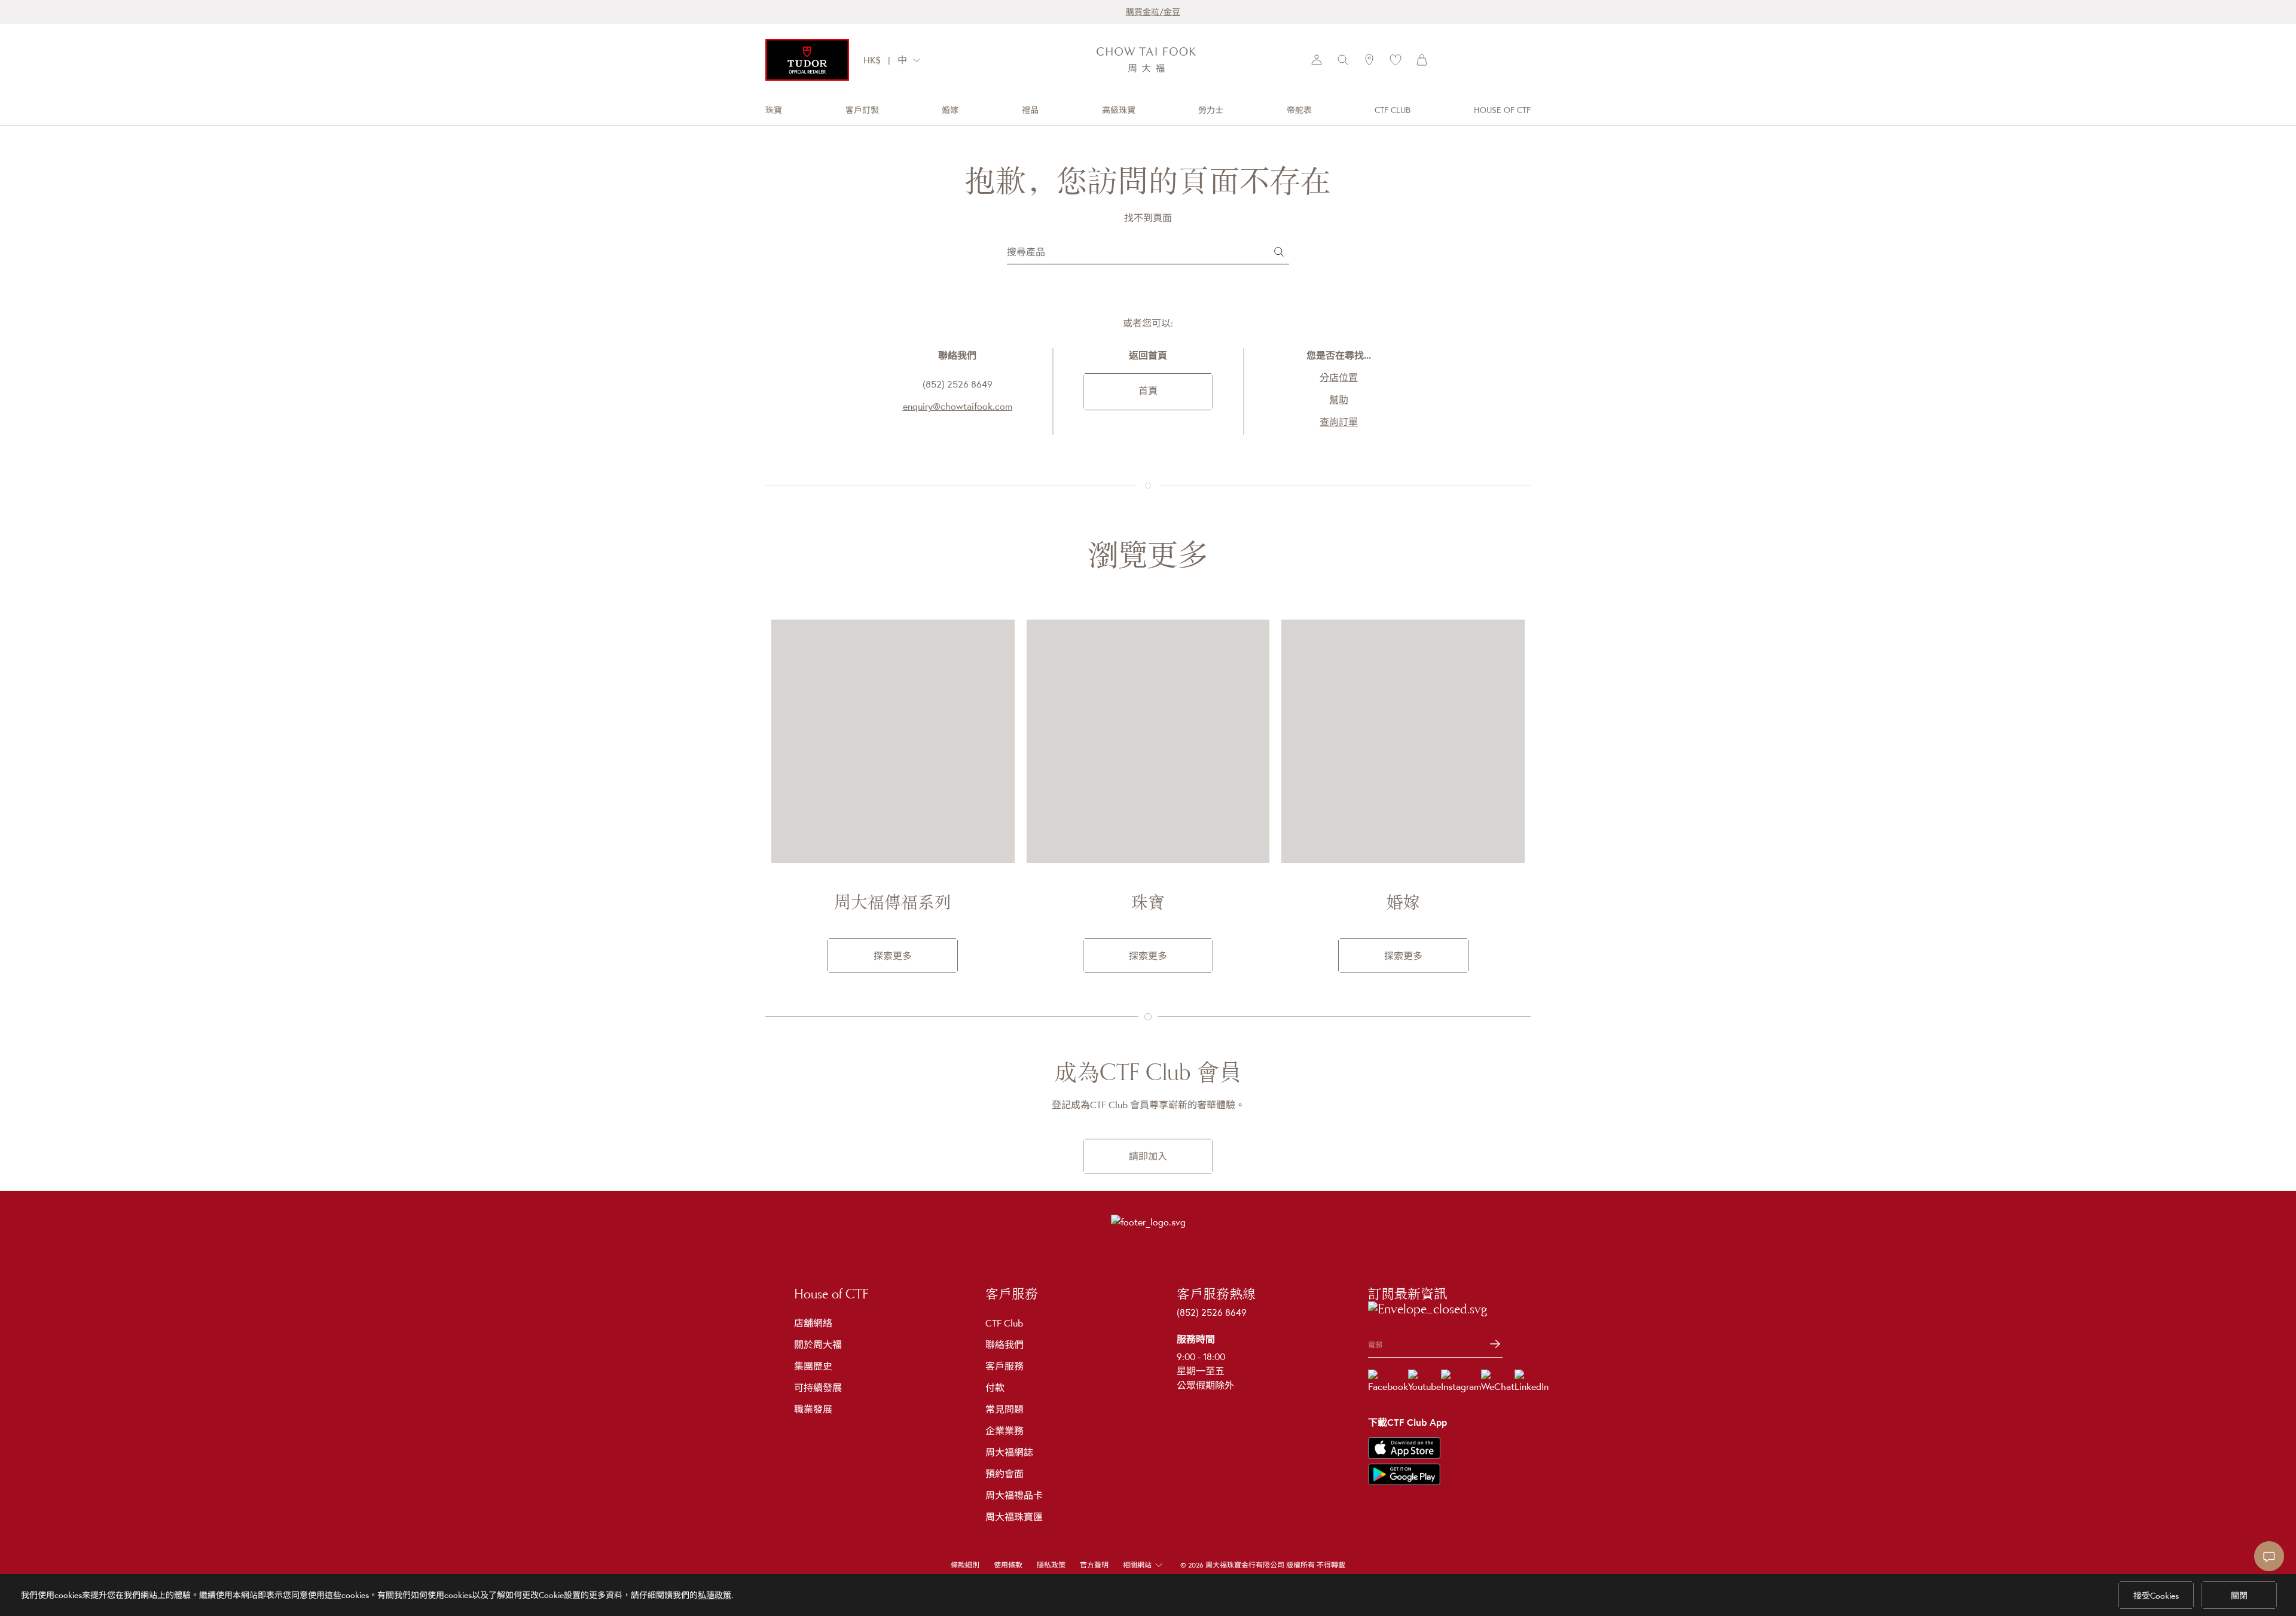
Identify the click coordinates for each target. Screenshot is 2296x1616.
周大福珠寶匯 (1014, 1517)
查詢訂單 (1339, 422)
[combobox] (912, 60)
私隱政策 (715, 1595)
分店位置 (1339, 377)
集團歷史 (813, 1366)
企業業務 (1004, 1431)
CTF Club (1004, 1323)
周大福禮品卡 (1014, 1495)
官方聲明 (1094, 1565)
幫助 (1339, 400)
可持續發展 (818, 1388)
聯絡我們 (1004, 1344)
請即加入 (1148, 1156)
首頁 (1148, 391)
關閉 (2239, 1596)
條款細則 (965, 1565)
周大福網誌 (1009, 1452)
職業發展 (813, 1409)
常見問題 (1004, 1409)
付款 (995, 1388)
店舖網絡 (813, 1323)
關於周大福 (818, 1344)
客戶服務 (1004, 1366)
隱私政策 (1051, 1565)
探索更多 (893, 956)
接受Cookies (2156, 1596)
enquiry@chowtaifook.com (958, 406)
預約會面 (1004, 1474)
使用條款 (1008, 1565)
